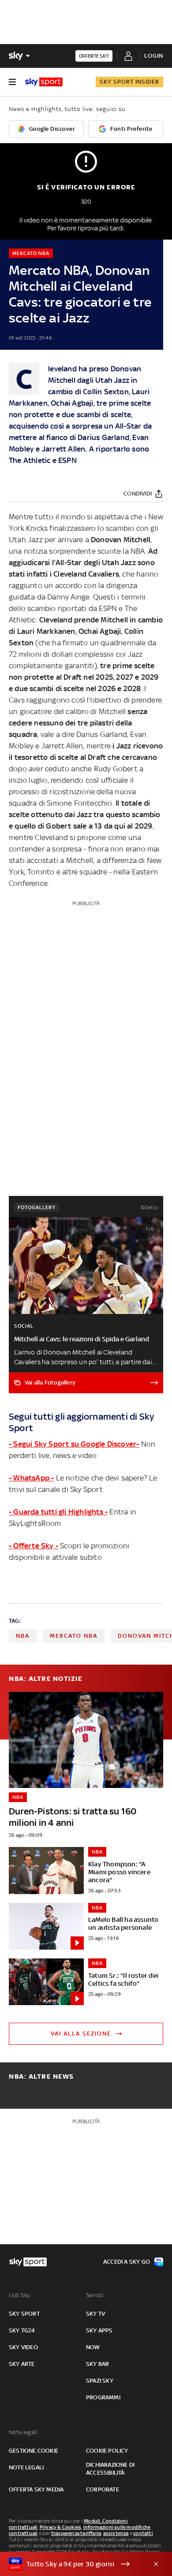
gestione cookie (34, 2451)
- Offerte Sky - (34, 1546)
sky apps (99, 2330)
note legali (26, 2467)
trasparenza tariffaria (76, 2533)
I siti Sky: (20, 2295)
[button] (72, 2564)
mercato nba (74, 1636)
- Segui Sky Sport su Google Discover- (74, 1444)
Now (93, 2347)
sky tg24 (22, 2330)
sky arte (22, 2364)
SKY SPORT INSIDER (129, 82)
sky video (23, 2347)
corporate (103, 2489)
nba (23, 1636)
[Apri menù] (12, 82)
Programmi (103, 2397)
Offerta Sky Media (36, 2489)
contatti (143, 2533)
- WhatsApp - (31, 1478)
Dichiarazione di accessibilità (110, 2469)
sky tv (95, 2314)
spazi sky (100, 2381)
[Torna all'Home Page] (44, 82)
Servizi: (95, 2295)
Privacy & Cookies (60, 2527)
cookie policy (107, 2451)
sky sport (24, 2314)
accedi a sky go (127, 2262)
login (154, 56)
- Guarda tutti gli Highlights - (58, 1512)
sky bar (97, 2364)
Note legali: (24, 2432)
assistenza (116, 2533)
